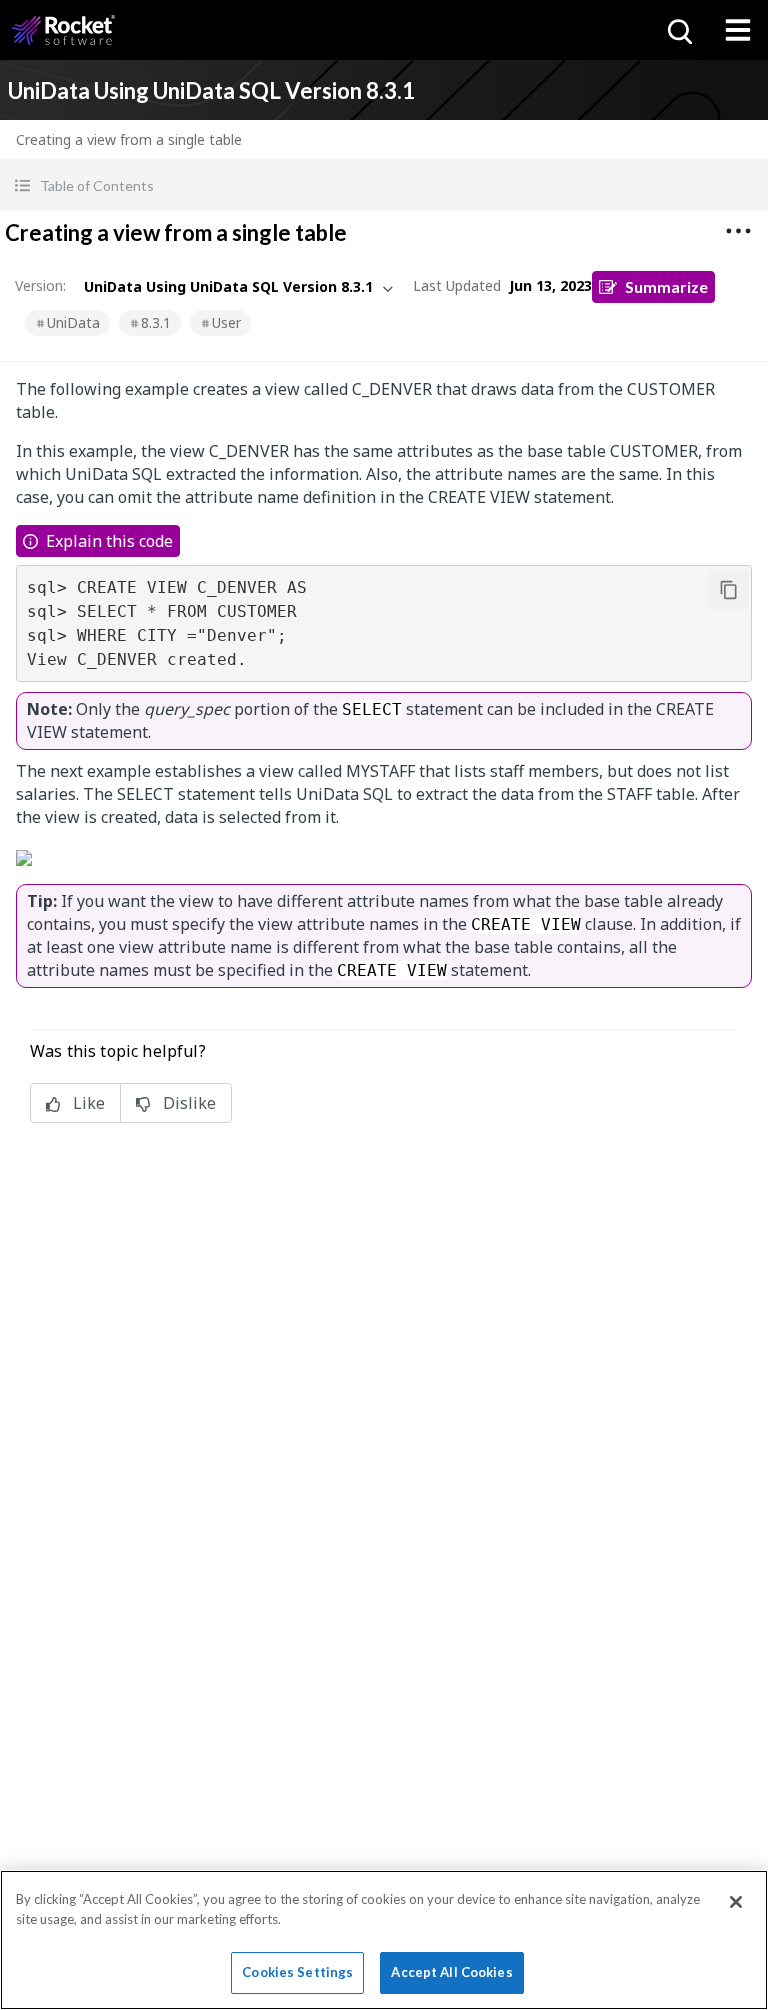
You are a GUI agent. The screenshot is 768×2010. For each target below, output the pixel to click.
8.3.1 (156, 322)
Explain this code (109, 541)
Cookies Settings (297, 1972)
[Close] (736, 1902)
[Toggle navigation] (738, 30)
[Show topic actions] (738, 231)
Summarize (666, 286)
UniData (73, 322)
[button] (384, 185)
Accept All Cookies (451, 1972)
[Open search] (678, 30)
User (226, 322)
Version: (40, 285)
